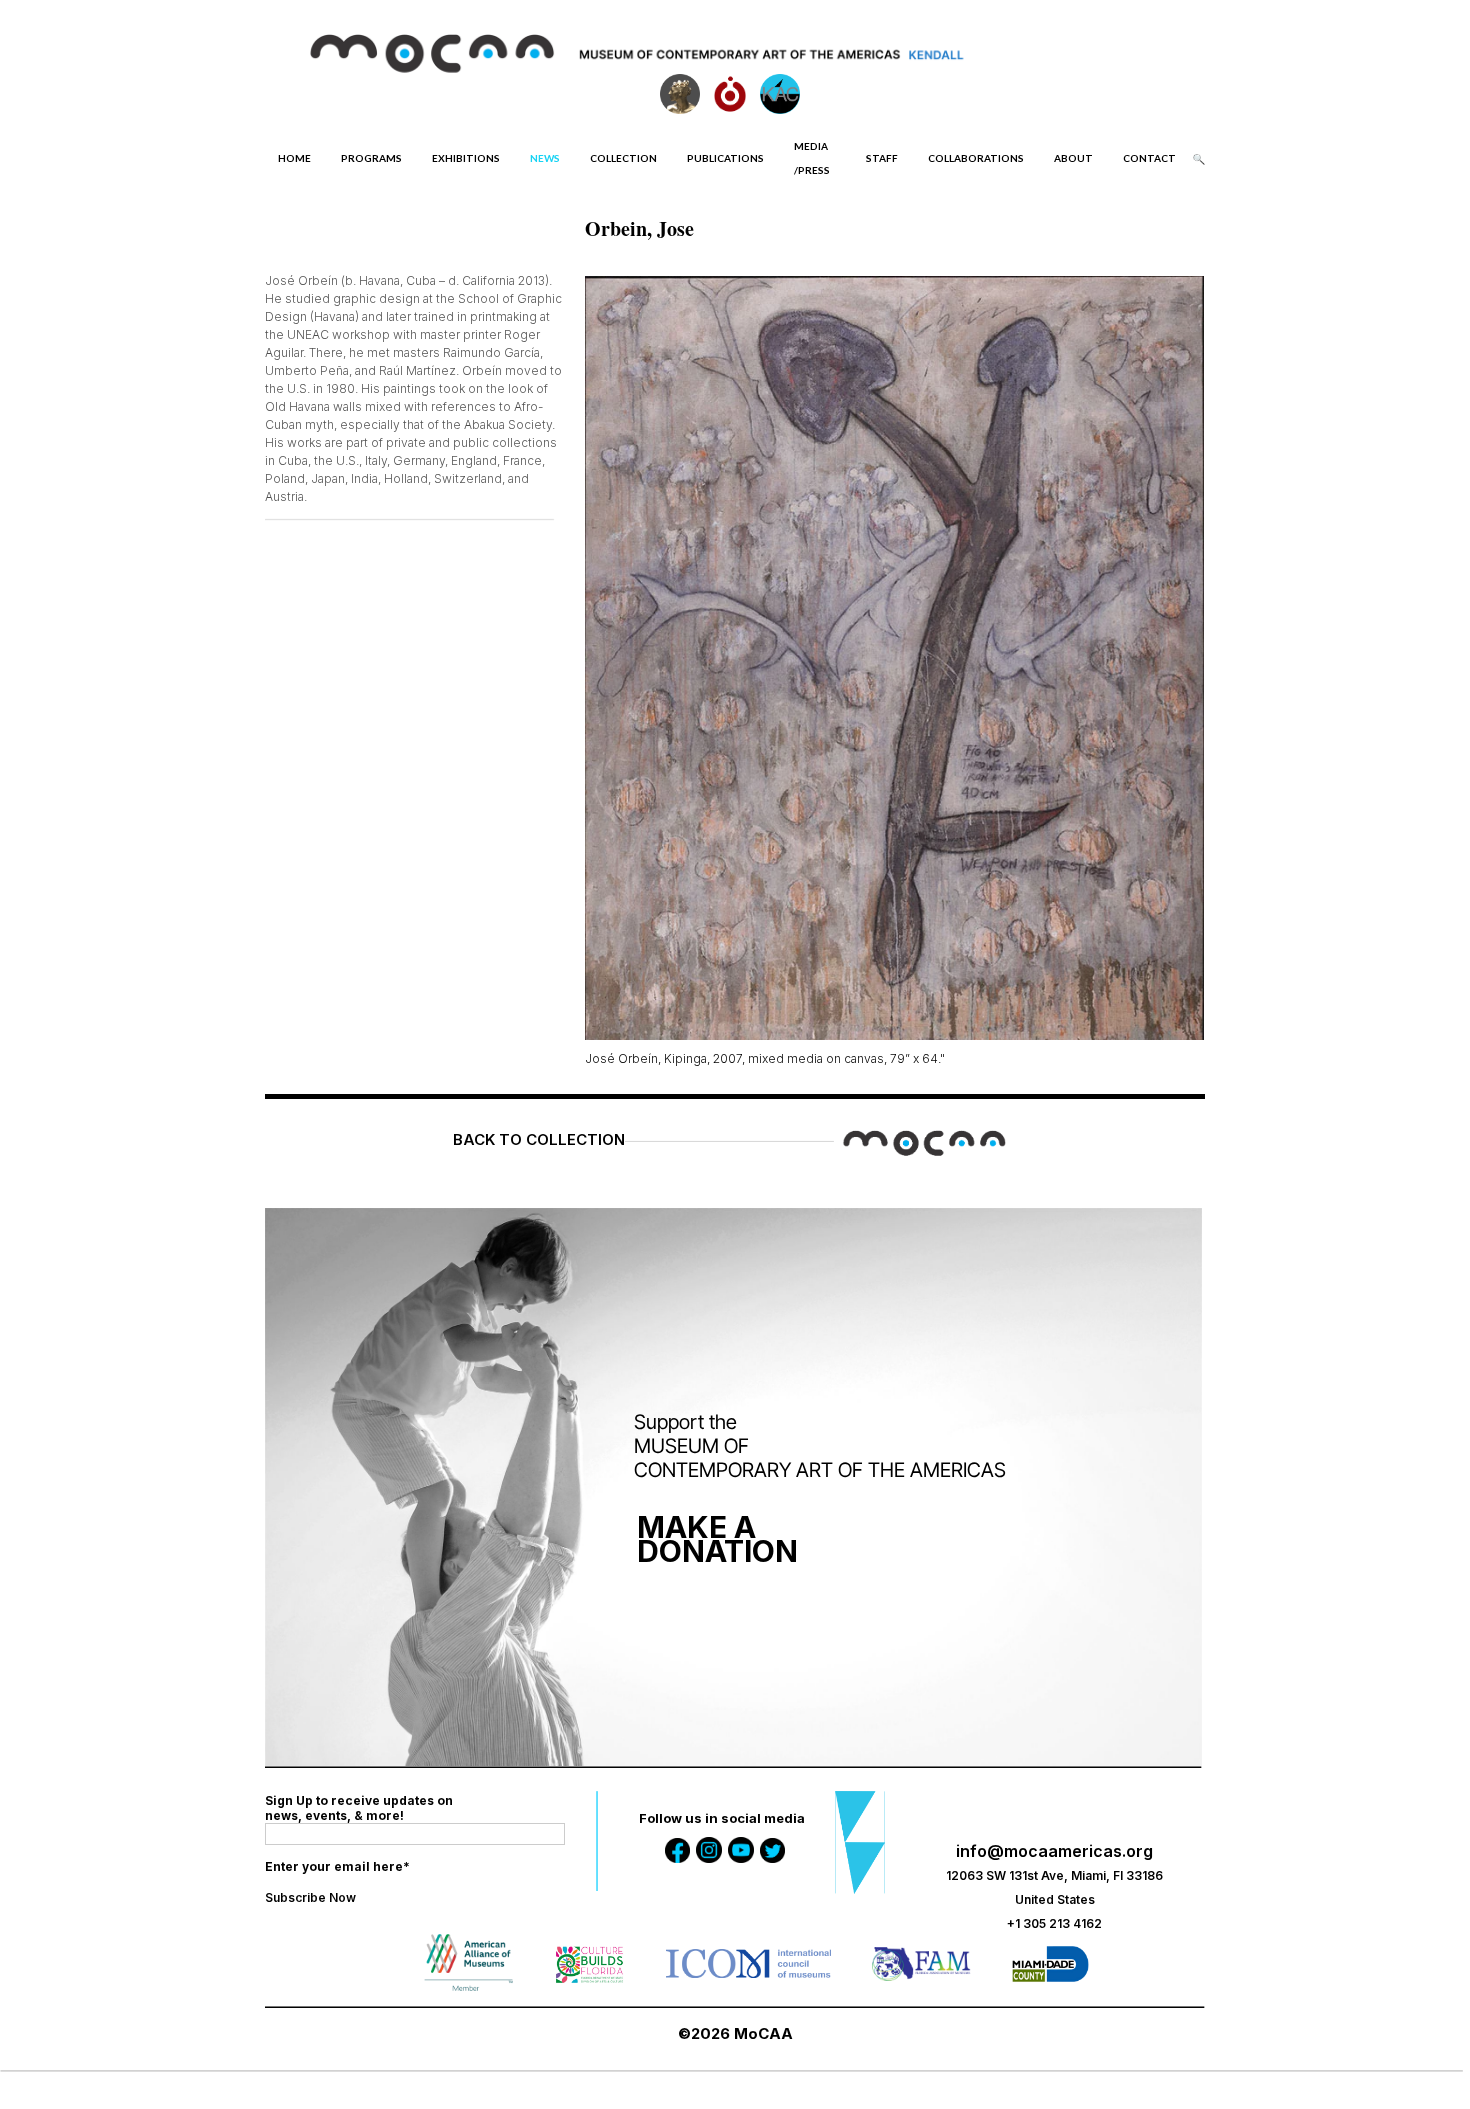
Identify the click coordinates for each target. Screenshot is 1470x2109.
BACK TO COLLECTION (539, 1139)
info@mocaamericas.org (1054, 1851)
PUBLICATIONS (725, 158)
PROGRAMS (371, 158)
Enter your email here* (337, 1866)
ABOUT (1073, 158)
